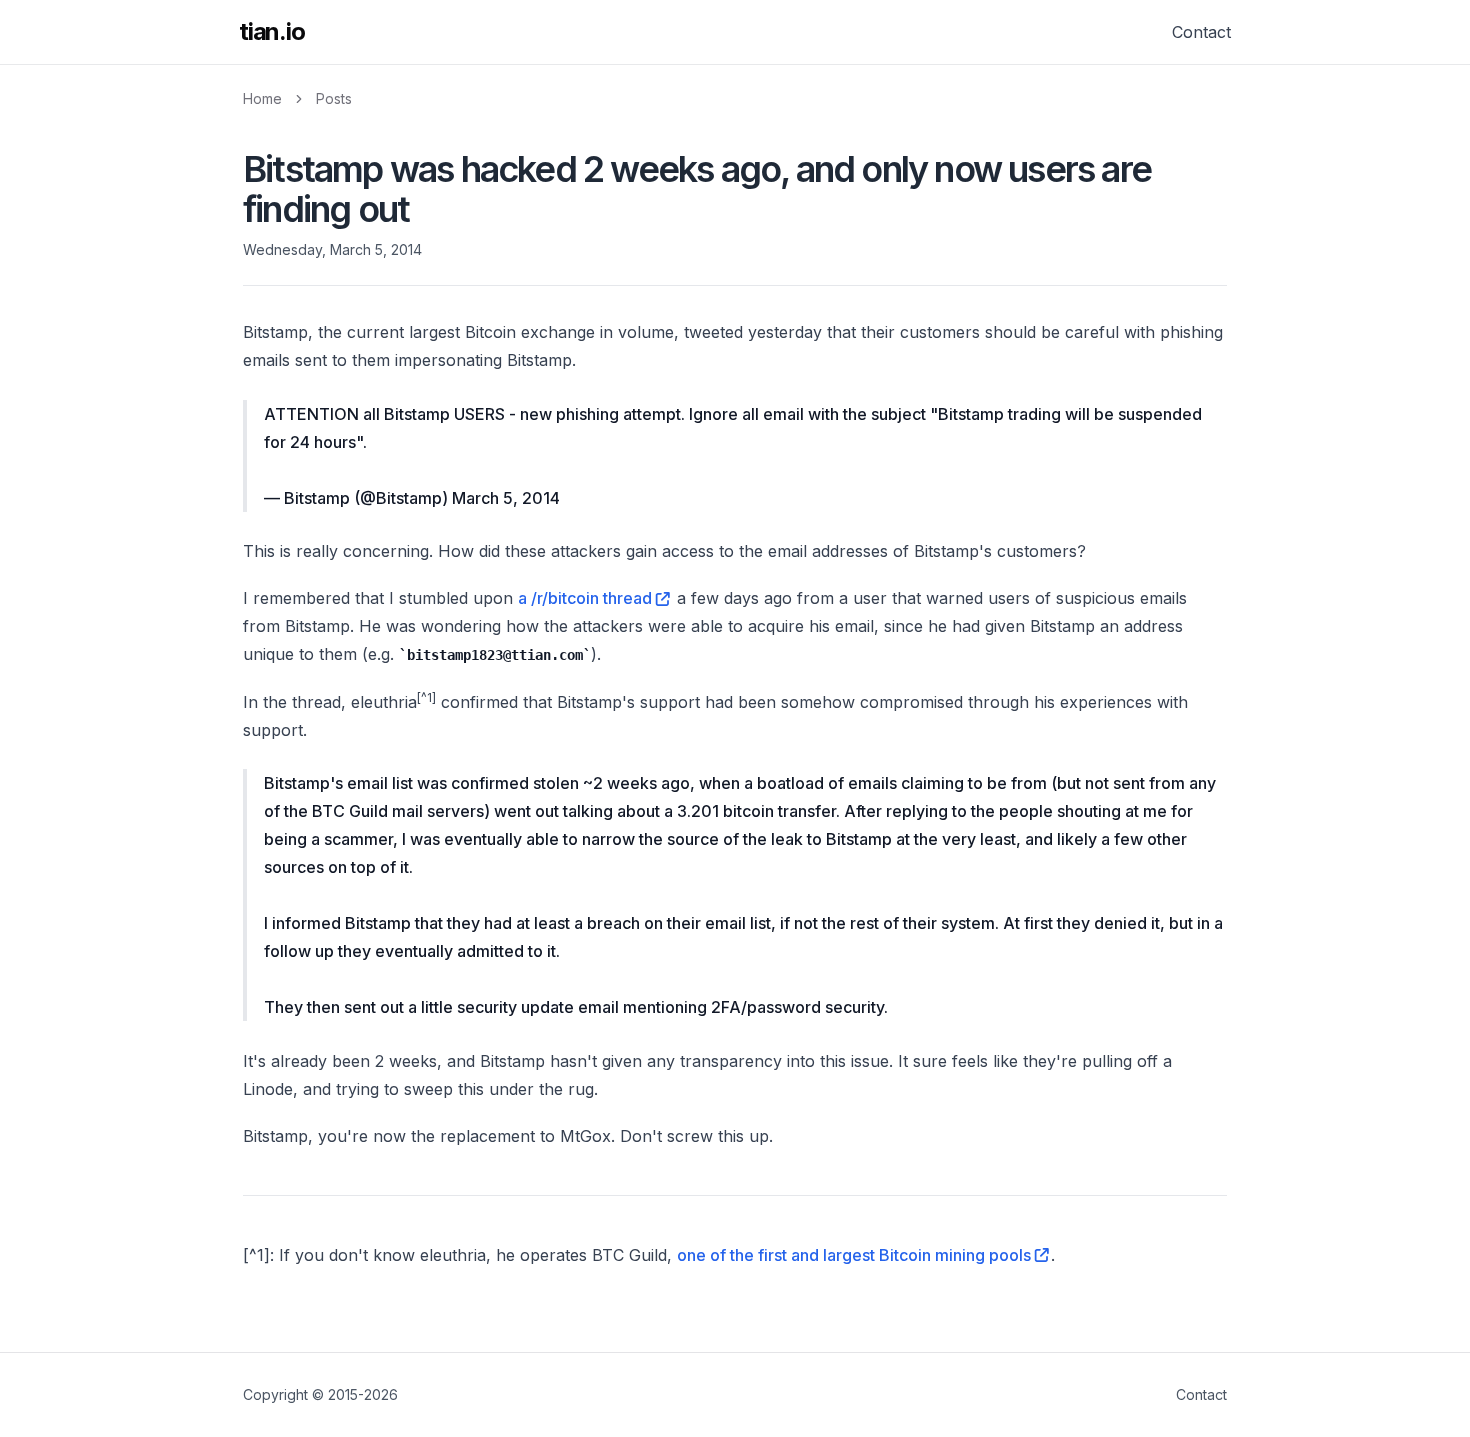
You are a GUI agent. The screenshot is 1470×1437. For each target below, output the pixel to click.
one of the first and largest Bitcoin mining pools (854, 1255)
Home (262, 98)
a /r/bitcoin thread (585, 598)
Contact (1201, 32)
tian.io (272, 31)
